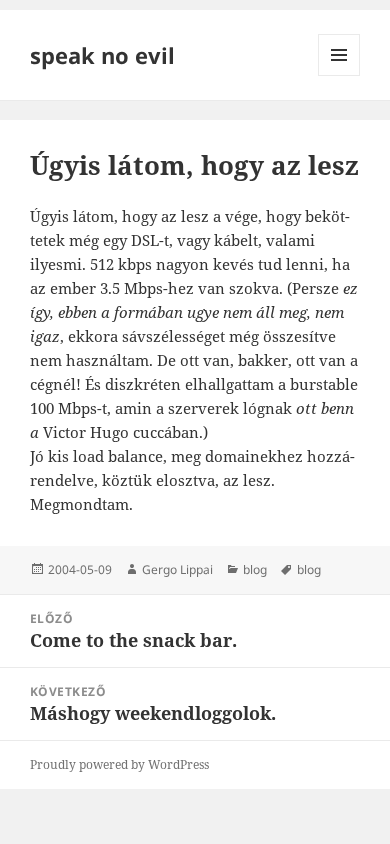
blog (255, 569)
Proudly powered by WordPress (119, 764)
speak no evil (102, 55)
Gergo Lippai (177, 569)
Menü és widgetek (339, 75)
